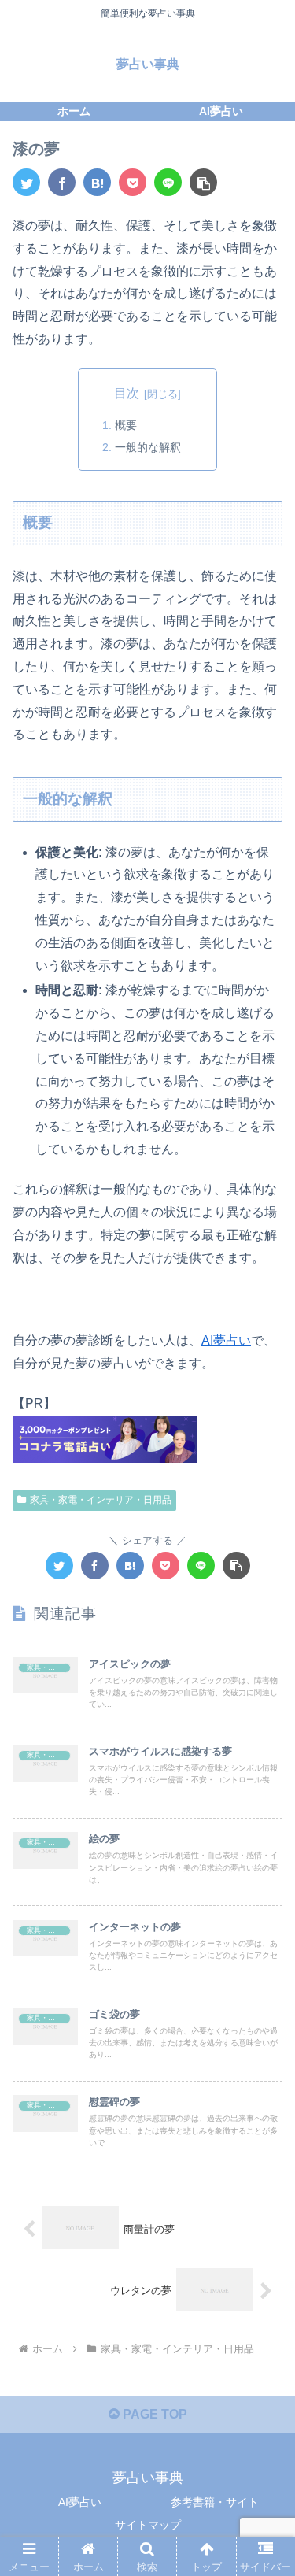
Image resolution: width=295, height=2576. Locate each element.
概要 (126, 425)
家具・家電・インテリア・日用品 (101, 1500)
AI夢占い (226, 1340)
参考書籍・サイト (215, 2502)
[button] (203, 182)
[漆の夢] (97, 182)
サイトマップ (148, 2525)
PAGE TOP (153, 2414)
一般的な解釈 (148, 447)
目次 (127, 393)
